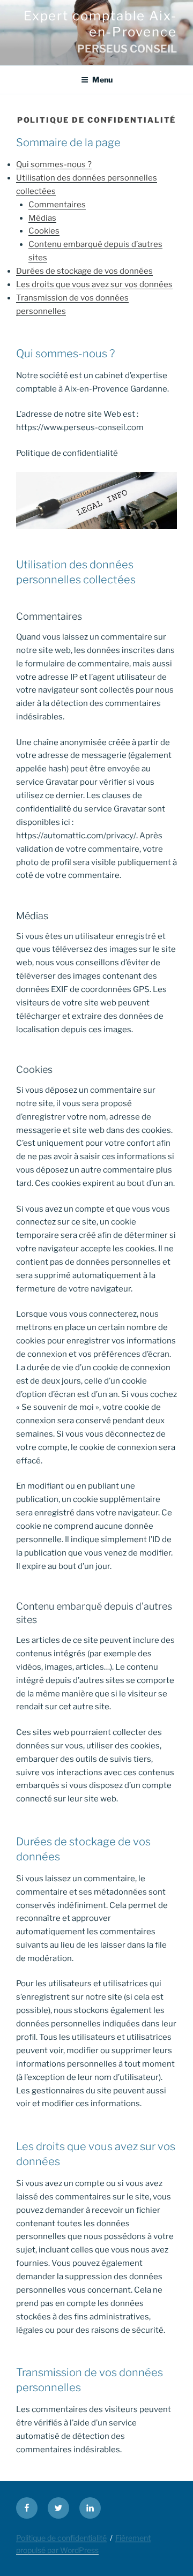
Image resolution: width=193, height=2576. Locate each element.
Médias (42, 218)
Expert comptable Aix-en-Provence (100, 24)
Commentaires (57, 205)
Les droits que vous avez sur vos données (94, 284)
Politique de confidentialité (61, 2538)
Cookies (44, 231)
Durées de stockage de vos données (84, 271)
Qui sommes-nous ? (54, 164)
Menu (102, 80)
